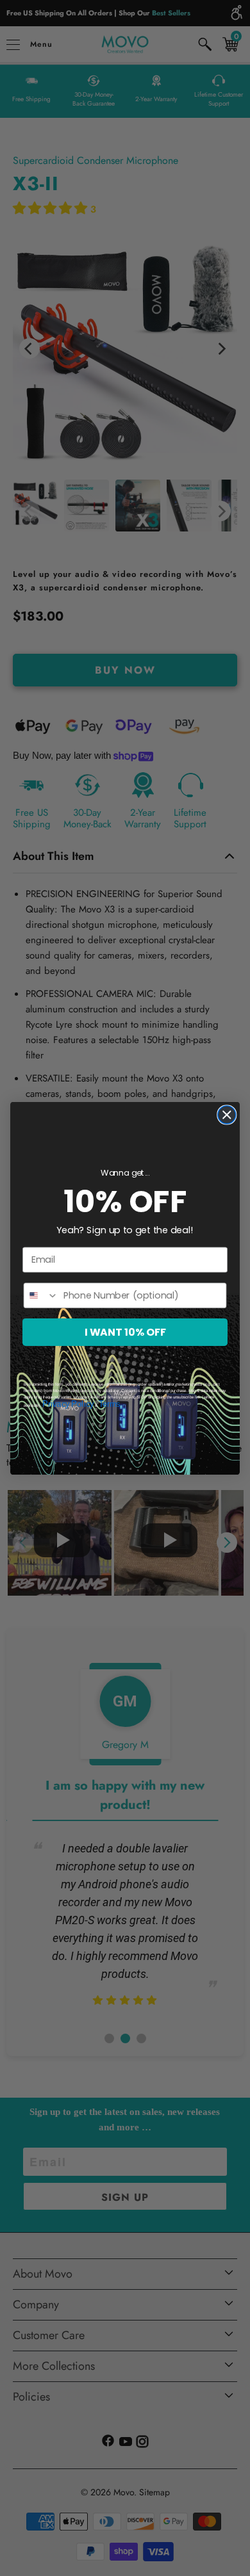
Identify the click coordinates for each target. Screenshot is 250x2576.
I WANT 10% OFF (125, 1332)
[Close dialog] (227, 1115)
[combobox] (41, 1295)
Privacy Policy (68, 1404)
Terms (110, 1404)
